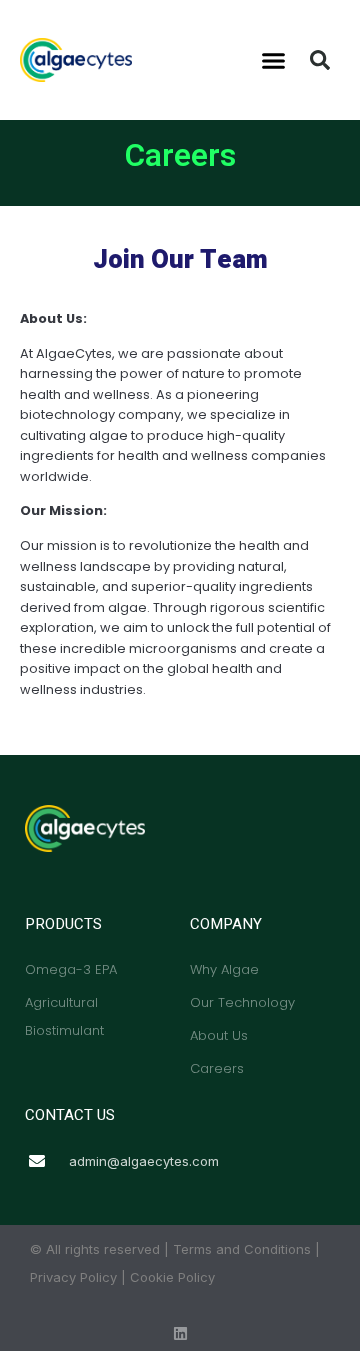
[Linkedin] (180, 1333)
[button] (274, 60)
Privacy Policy (73, 1277)
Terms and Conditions (242, 1249)
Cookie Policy (172, 1277)
